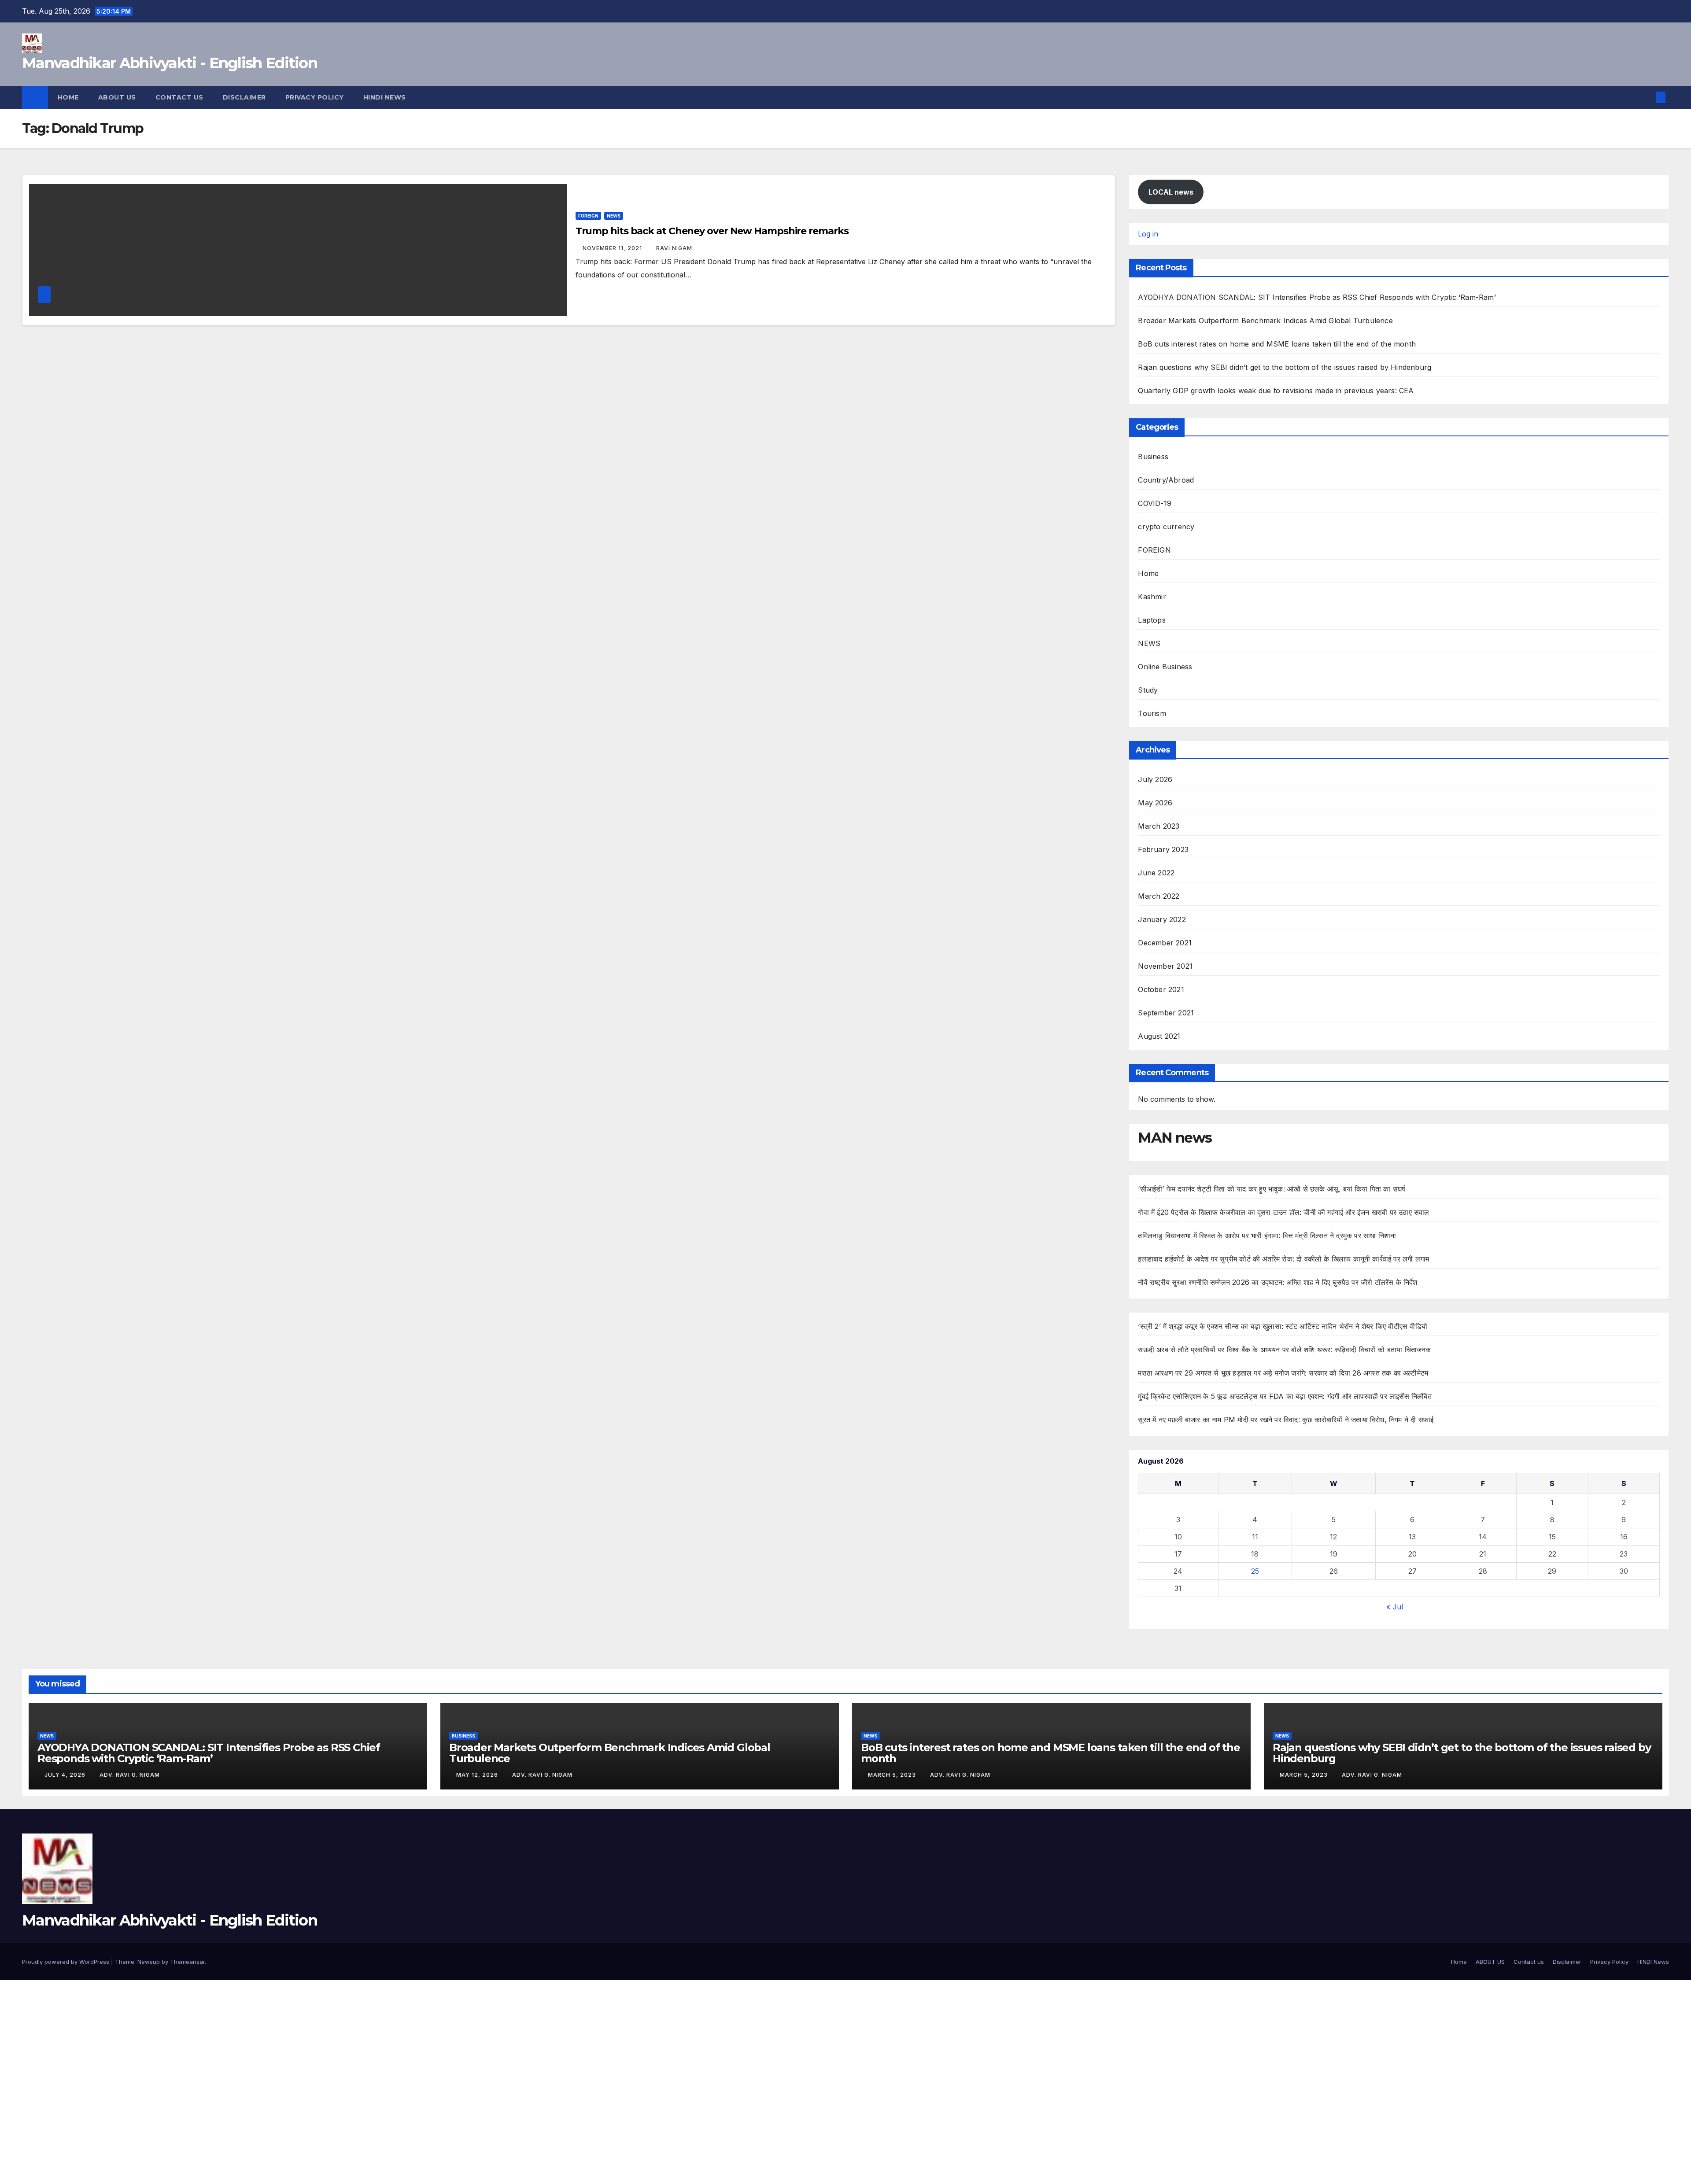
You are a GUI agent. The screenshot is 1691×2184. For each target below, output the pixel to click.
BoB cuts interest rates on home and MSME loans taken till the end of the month (1277, 344)
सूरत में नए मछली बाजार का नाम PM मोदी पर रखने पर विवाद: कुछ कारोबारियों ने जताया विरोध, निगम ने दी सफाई (1286, 1420)
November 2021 (1165, 966)
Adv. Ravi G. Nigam (130, 1775)
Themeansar (187, 1962)
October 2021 (1161, 989)
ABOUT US (117, 97)
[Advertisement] (264, 2045)
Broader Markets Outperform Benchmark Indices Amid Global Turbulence (1265, 321)
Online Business (1165, 667)
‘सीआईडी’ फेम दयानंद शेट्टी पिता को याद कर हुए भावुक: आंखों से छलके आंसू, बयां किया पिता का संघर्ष (1272, 1189)
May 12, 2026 (478, 1775)
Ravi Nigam (674, 248)
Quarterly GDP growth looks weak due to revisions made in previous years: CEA (1276, 391)
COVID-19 (1155, 503)
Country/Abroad (1166, 480)
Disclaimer (244, 97)
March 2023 (1159, 826)
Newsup (149, 1962)
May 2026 (1155, 803)
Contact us (179, 97)
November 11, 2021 (613, 248)
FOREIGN (588, 216)
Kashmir (1152, 597)
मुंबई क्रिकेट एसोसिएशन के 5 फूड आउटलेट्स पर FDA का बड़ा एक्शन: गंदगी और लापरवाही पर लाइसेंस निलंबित (1285, 1396)
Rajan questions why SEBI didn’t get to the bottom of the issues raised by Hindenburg (1285, 367)
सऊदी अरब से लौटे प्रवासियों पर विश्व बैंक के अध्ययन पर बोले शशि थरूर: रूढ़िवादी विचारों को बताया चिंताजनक (1284, 1350)
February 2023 (1163, 849)
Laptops (1152, 620)
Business (1153, 457)
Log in (1148, 234)
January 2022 (1162, 919)
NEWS (614, 216)
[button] (1646, 97)
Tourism (1152, 713)
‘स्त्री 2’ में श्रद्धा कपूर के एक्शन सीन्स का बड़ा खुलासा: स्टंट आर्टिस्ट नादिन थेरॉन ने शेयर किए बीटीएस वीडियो (1283, 1326)
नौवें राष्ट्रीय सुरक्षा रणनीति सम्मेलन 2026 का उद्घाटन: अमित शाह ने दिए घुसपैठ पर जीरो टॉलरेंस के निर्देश (1277, 1282)
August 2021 (1159, 1036)
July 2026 (1155, 779)
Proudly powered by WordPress (66, 1962)
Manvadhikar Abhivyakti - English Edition (170, 63)
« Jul (1395, 1607)
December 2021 (1165, 943)
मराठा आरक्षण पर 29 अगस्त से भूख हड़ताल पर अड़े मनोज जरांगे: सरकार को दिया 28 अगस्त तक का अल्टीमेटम (1283, 1373)
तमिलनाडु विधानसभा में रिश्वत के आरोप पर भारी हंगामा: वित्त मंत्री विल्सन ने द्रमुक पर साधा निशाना (1267, 1236)
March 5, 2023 (893, 1775)
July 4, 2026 (66, 1775)
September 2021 (1166, 1013)
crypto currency (1166, 527)
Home (68, 97)
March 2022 (1159, 896)
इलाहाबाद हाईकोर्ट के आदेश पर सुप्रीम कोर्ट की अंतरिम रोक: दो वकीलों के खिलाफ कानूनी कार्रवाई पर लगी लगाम (1283, 1259)
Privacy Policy (315, 97)
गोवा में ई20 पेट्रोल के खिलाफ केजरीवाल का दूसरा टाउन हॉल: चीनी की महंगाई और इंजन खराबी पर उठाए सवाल (1283, 1212)
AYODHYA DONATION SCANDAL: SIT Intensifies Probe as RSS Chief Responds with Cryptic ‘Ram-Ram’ (1317, 297)
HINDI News (385, 97)
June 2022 (1156, 873)
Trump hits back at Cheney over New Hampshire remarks (712, 231)
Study (1148, 690)
